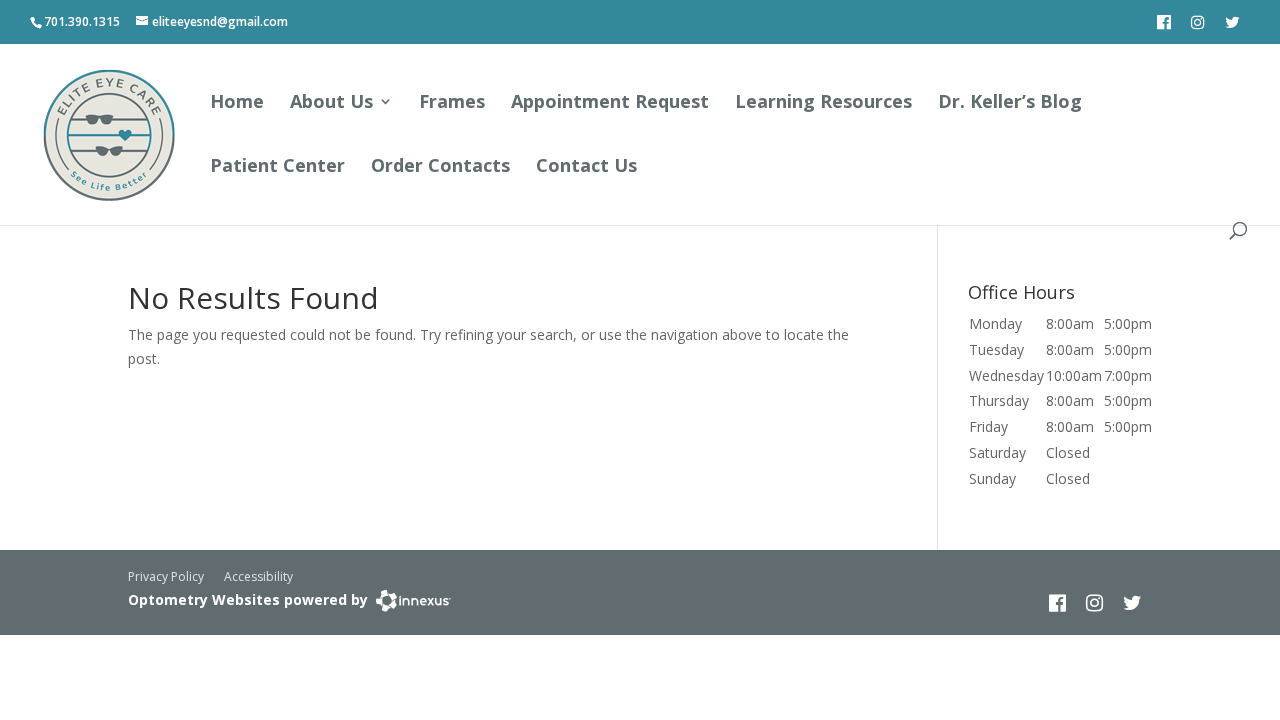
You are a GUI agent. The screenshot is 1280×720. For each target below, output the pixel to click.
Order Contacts (440, 167)
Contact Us (586, 167)
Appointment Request (610, 103)
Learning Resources (823, 103)
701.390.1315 (82, 21)
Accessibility (258, 576)
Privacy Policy (166, 576)
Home (237, 103)
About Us (331, 103)
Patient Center (277, 167)
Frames (452, 103)
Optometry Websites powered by (248, 599)
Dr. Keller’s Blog (1010, 103)
